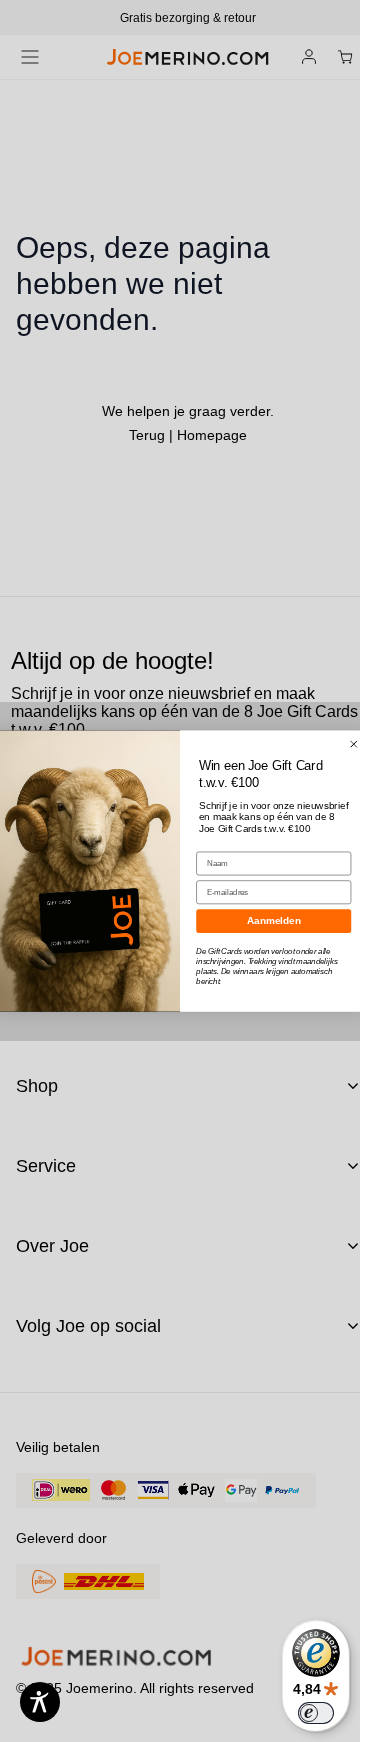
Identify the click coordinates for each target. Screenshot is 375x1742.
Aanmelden (274, 920)
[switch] (316, 1713)
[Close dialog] (353, 744)
